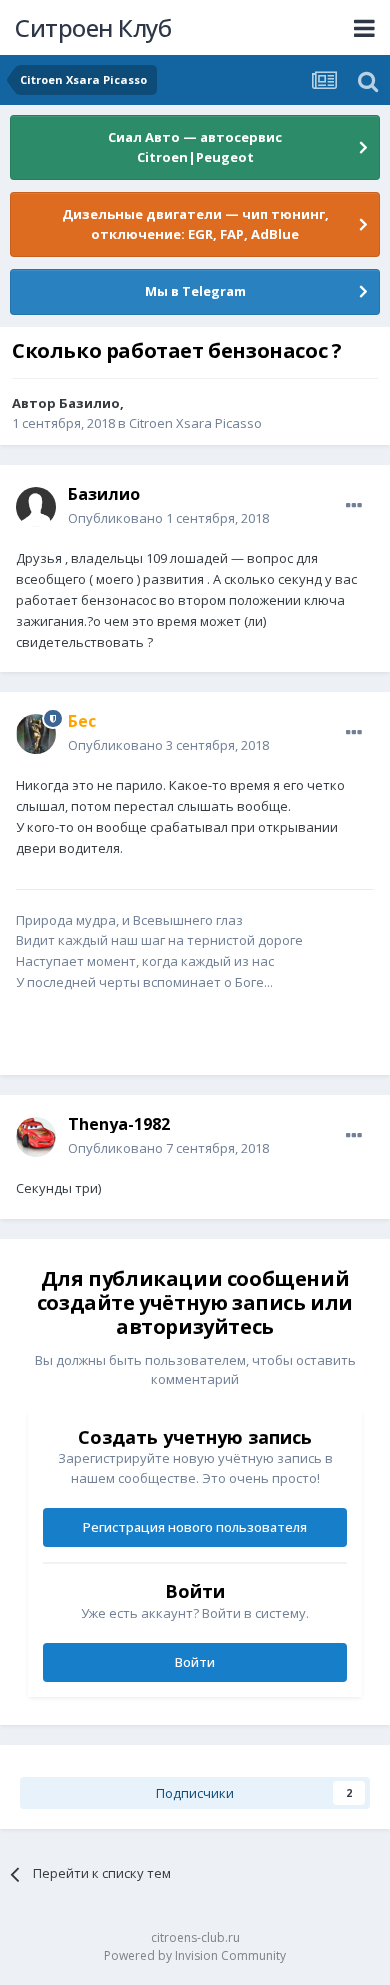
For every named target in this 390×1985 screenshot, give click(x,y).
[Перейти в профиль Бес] (36, 734)
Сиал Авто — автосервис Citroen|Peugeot (195, 147)
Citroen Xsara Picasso (195, 423)
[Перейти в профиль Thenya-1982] (36, 1137)
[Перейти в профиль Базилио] (36, 507)
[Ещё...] (354, 506)
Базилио (89, 403)
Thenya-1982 (119, 1124)
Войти (195, 1662)
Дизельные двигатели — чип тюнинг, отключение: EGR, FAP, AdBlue (195, 224)
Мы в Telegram (195, 291)
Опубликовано (168, 518)
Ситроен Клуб (93, 27)
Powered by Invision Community (195, 1955)
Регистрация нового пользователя (195, 1527)
